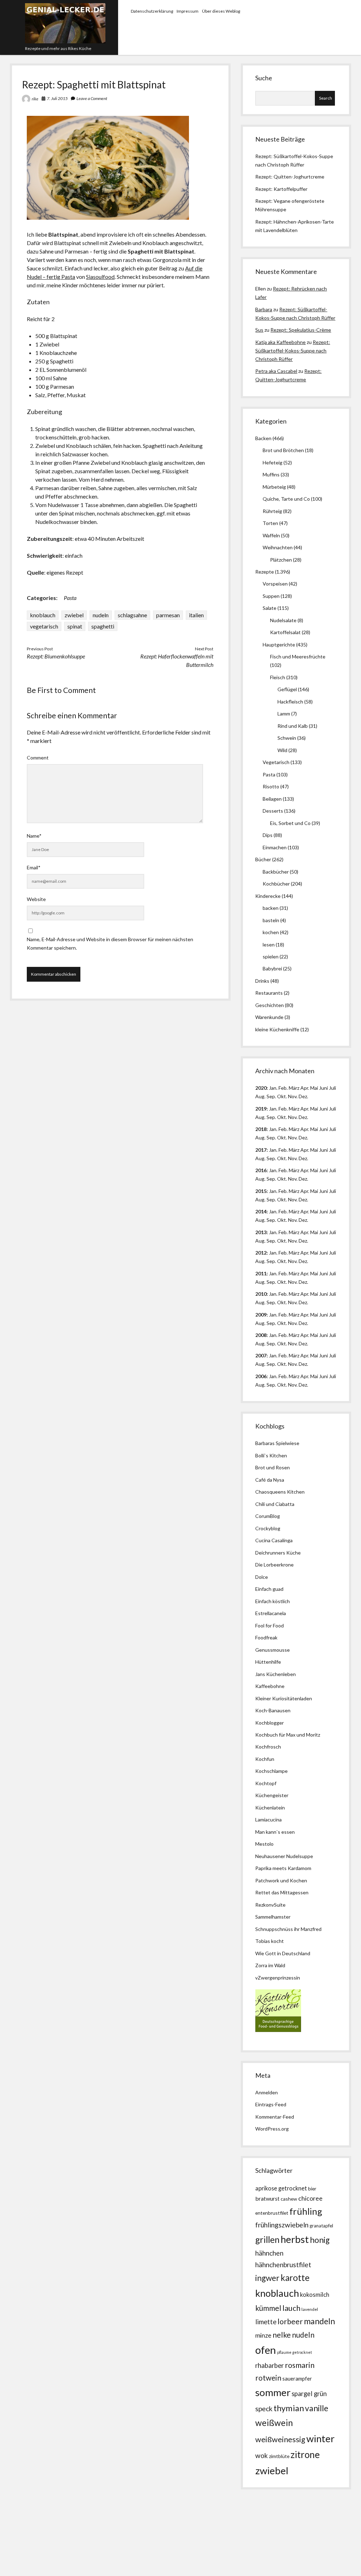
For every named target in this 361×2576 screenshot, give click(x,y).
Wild (282, 750)
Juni (323, 1088)
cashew (289, 2199)
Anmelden (267, 2092)
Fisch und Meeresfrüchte (298, 656)
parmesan (168, 615)
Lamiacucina (268, 1820)
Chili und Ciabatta (275, 1504)
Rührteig (272, 511)
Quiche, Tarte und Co (286, 499)
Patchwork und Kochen (281, 1880)
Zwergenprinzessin (279, 1978)
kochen (271, 932)
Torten (270, 523)
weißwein (274, 2423)
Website (36, 899)
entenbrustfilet (272, 2213)
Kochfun (265, 1759)
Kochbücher (276, 884)
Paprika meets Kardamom (283, 1868)
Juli (332, 1088)
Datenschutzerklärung (152, 11)
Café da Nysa (270, 1480)
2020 (261, 1088)
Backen (263, 438)
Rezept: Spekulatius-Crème (301, 330)
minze (263, 2335)
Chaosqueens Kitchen (280, 1492)
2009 (261, 1315)
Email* (34, 867)
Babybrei (272, 968)
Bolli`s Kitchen (271, 1455)
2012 (261, 1253)
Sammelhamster (273, 1917)
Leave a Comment (92, 98)
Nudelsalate (283, 620)
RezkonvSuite (270, 1905)
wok (262, 2455)
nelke (282, 2335)
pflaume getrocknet (295, 2352)
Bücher (263, 859)
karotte (295, 2278)
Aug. (260, 1096)
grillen (267, 2240)
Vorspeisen (275, 584)
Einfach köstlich (273, 1601)
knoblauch (43, 615)
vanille (317, 2408)
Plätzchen (281, 560)
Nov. (293, 1096)
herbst (295, 2239)
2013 (261, 1232)
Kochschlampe (271, 1771)
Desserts (273, 811)
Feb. (283, 1088)
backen (271, 908)
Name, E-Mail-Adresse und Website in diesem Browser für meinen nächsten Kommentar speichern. (110, 943)
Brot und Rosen (273, 1467)
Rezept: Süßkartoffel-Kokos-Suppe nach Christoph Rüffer (293, 351)
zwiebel (74, 615)
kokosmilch (315, 2295)
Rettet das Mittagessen (282, 1892)
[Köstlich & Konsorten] (278, 2030)
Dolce (262, 1577)
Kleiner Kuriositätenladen (284, 1698)
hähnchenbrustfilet (283, 2265)
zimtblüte (279, 2456)
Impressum (188, 11)
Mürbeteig (274, 487)
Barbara (264, 309)
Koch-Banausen (273, 1710)
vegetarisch (44, 626)
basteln (271, 920)
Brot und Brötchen (283, 450)
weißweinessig (280, 2439)
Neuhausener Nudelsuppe (284, 1856)
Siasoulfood (100, 277)
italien (196, 615)
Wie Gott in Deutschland (283, 1953)
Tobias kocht (270, 1941)
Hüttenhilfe (268, 1662)
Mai (314, 1088)
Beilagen (272, 799)
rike (35, 99)
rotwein (268, 2378)
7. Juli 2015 (57, 98)
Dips (268, 835)
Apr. (305, 1088)
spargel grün (309, 2394)
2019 (261, 1109)
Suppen (271, 596)
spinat (75, 626)
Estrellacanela (271, 1613)
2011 (261, 1273)
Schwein (287, 738)
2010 (261, 1294)
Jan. (273, 1129)
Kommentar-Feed (275, 2117)
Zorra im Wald (270, 1965)
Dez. (303, 1117)
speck (264, 2409)
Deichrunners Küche (278, 1553)
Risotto (271, 786)
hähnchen (269, 2253)
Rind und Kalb (293, 726)
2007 (261, 1355)
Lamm (284, 714)
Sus (259, 330)
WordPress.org (272, 2129)
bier (312, 2189)
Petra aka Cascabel (276, 371)
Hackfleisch (290, 702)
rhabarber (270, 2365)
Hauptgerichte (279, 645)
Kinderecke (268, 896)
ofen (266, 2350)
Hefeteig (273, 462)
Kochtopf (266, 1783)
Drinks (262, 981)
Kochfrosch (268, 1747)
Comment (38, 758)
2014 (261, 1211)
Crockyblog (268, 1528)
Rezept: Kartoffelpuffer (281, 189)
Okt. (282, 1117)
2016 (261, 1170)
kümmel (268, 2308)
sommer (273, 2392)
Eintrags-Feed (271, 2104)
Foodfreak (266, 1637)
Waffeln (271, 535)
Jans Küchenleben (276, 1674)
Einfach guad (269, 1589)
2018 (261, 1129)
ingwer (267, 2278)
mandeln (319, 2321)
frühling (306, 2211)
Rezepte (265, 572)
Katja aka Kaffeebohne (280, 342)
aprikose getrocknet (281, 2188)
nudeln (101, 615)
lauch (291, 2308)
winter (320, 2439)
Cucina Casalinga (274, 1540)
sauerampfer (297, 2379)
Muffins (271, 474)
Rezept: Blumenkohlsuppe (56, 656)
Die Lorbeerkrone (274, 1565)
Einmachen (275, 847)
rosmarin (300, 2365)
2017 (261, 1150)
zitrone (305, 2455)
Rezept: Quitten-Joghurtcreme (290, 177)
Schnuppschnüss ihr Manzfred (288, 1929)
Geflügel (287, 689)
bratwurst (267, 2198)
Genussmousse (273, 1650)
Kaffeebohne (270, 1686)
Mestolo (264, 1844)
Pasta (70, 598)
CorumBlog (268, 1516)
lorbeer (290, 2321)
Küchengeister (272, 1795)
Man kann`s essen (275, 1832)
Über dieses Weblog (221, 11)
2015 (261, 1191)
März (294, 1088)
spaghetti (103, 626)
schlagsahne (132, 615)
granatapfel (321, 2226)
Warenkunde (269, 1017)
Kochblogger (270, 1723)
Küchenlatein (270, 1808)
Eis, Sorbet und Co (290, 823)
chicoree (310, 2198)
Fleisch (278, 677)
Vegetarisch (276, 762)
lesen (269, 945)
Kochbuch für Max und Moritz (288, 1735)
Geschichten (270, 1005)
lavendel (310, 2309)
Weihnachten (278, 547)
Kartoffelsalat (285, 632)
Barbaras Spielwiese (277, 1443)
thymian (289, 2408)
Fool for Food (270, 1625)
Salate (270, 608)
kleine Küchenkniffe (277, 1029)
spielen (271, 956)
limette (266, 2322)
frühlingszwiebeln (282, 2225)
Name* (34, 836)
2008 (261, 1335)
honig (320, 2240)
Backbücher (276, 872)
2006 (261, 1376)
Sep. (271, 1096)
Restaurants (269, 993)
